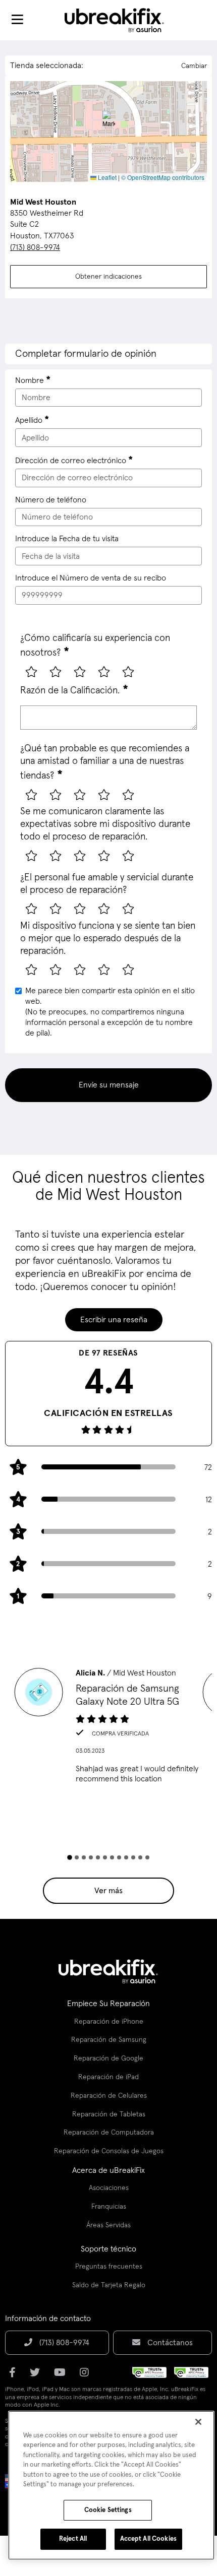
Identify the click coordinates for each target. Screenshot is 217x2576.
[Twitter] (38, 2376)
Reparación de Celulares (109, 2096)
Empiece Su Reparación (108, 2004)
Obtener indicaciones (108, 277)
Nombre (30, 380)
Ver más (108, 1891)
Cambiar (194, 66)
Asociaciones (109, 2188)
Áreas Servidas (108, 2225)
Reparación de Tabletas (109, 2114)
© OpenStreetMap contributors (163, 177)
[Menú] (17, 20)
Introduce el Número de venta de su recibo (91, 578)
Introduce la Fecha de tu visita (67, 539)
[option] (109, 1729)
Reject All (73, 2539)
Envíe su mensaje (109, 1085)
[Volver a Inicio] (121, 20)
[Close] (198, 2422)
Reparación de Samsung (109, 2040)
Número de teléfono (51, 500)
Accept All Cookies (148, 2539)
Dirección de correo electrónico (71, 461)
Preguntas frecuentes (109, 2267)
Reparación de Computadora (109, 2133)
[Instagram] (87, 2376)
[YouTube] (63, 2376)
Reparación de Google (108, 2058)
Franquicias (109, 2207)
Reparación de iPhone (109, 2022)
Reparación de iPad (108, 2077)
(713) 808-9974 (35, 247)
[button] (109, 121)
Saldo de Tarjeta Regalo (109, 2285)
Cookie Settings (108, 2510)
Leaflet (106, 177)
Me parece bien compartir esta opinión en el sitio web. (110, 1012)
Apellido (29, 420)
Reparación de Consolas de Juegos (109, 2151)
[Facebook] (15, 2376)
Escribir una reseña (114, 1320)
